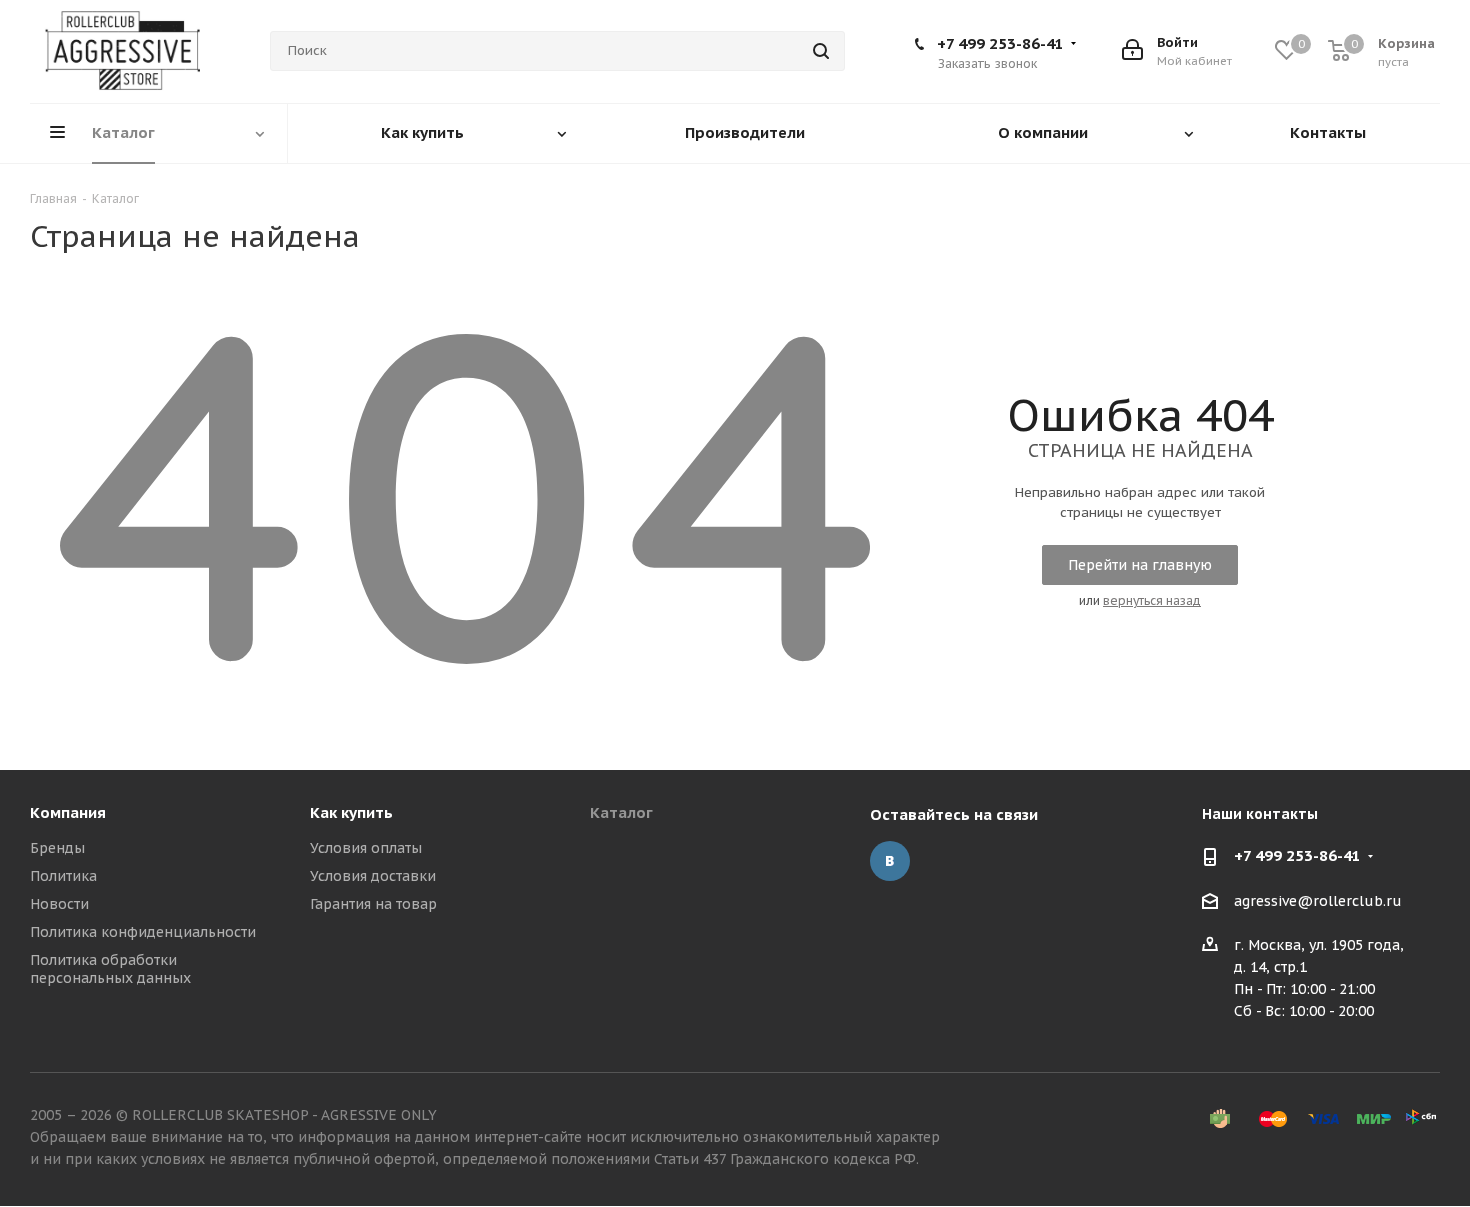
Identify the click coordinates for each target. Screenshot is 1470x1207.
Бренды (57, 848)
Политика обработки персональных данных (110, 969)
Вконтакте (890, 861)
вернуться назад (1152, 600)
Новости (59, 904)
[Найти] (821, 51)
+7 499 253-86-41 (1000, 43)
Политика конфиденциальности (143, 932)
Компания (68, 812)
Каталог (621, 812)
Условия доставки (373, 876)
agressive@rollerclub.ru (1318, 901)
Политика (63, 876)
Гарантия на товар (373, 904)
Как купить (351, 812)
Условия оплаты (366, 848)
